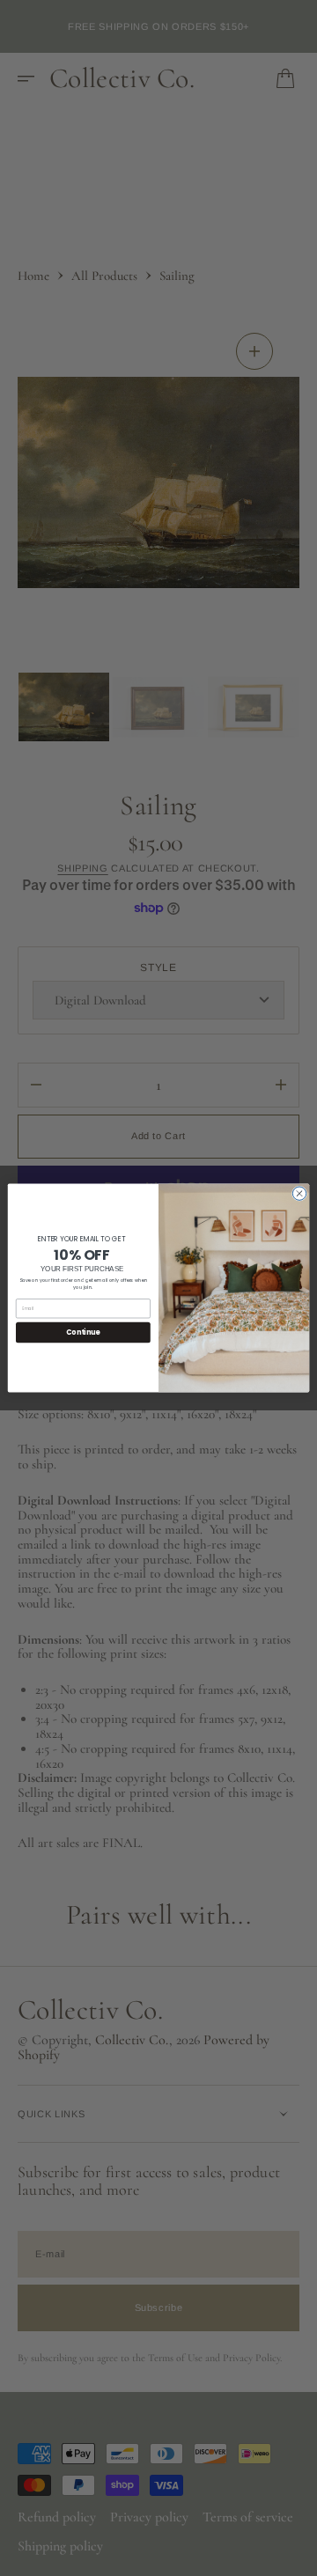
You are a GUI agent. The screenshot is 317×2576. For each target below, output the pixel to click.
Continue (83, 1332)
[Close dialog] (299, 1193)
